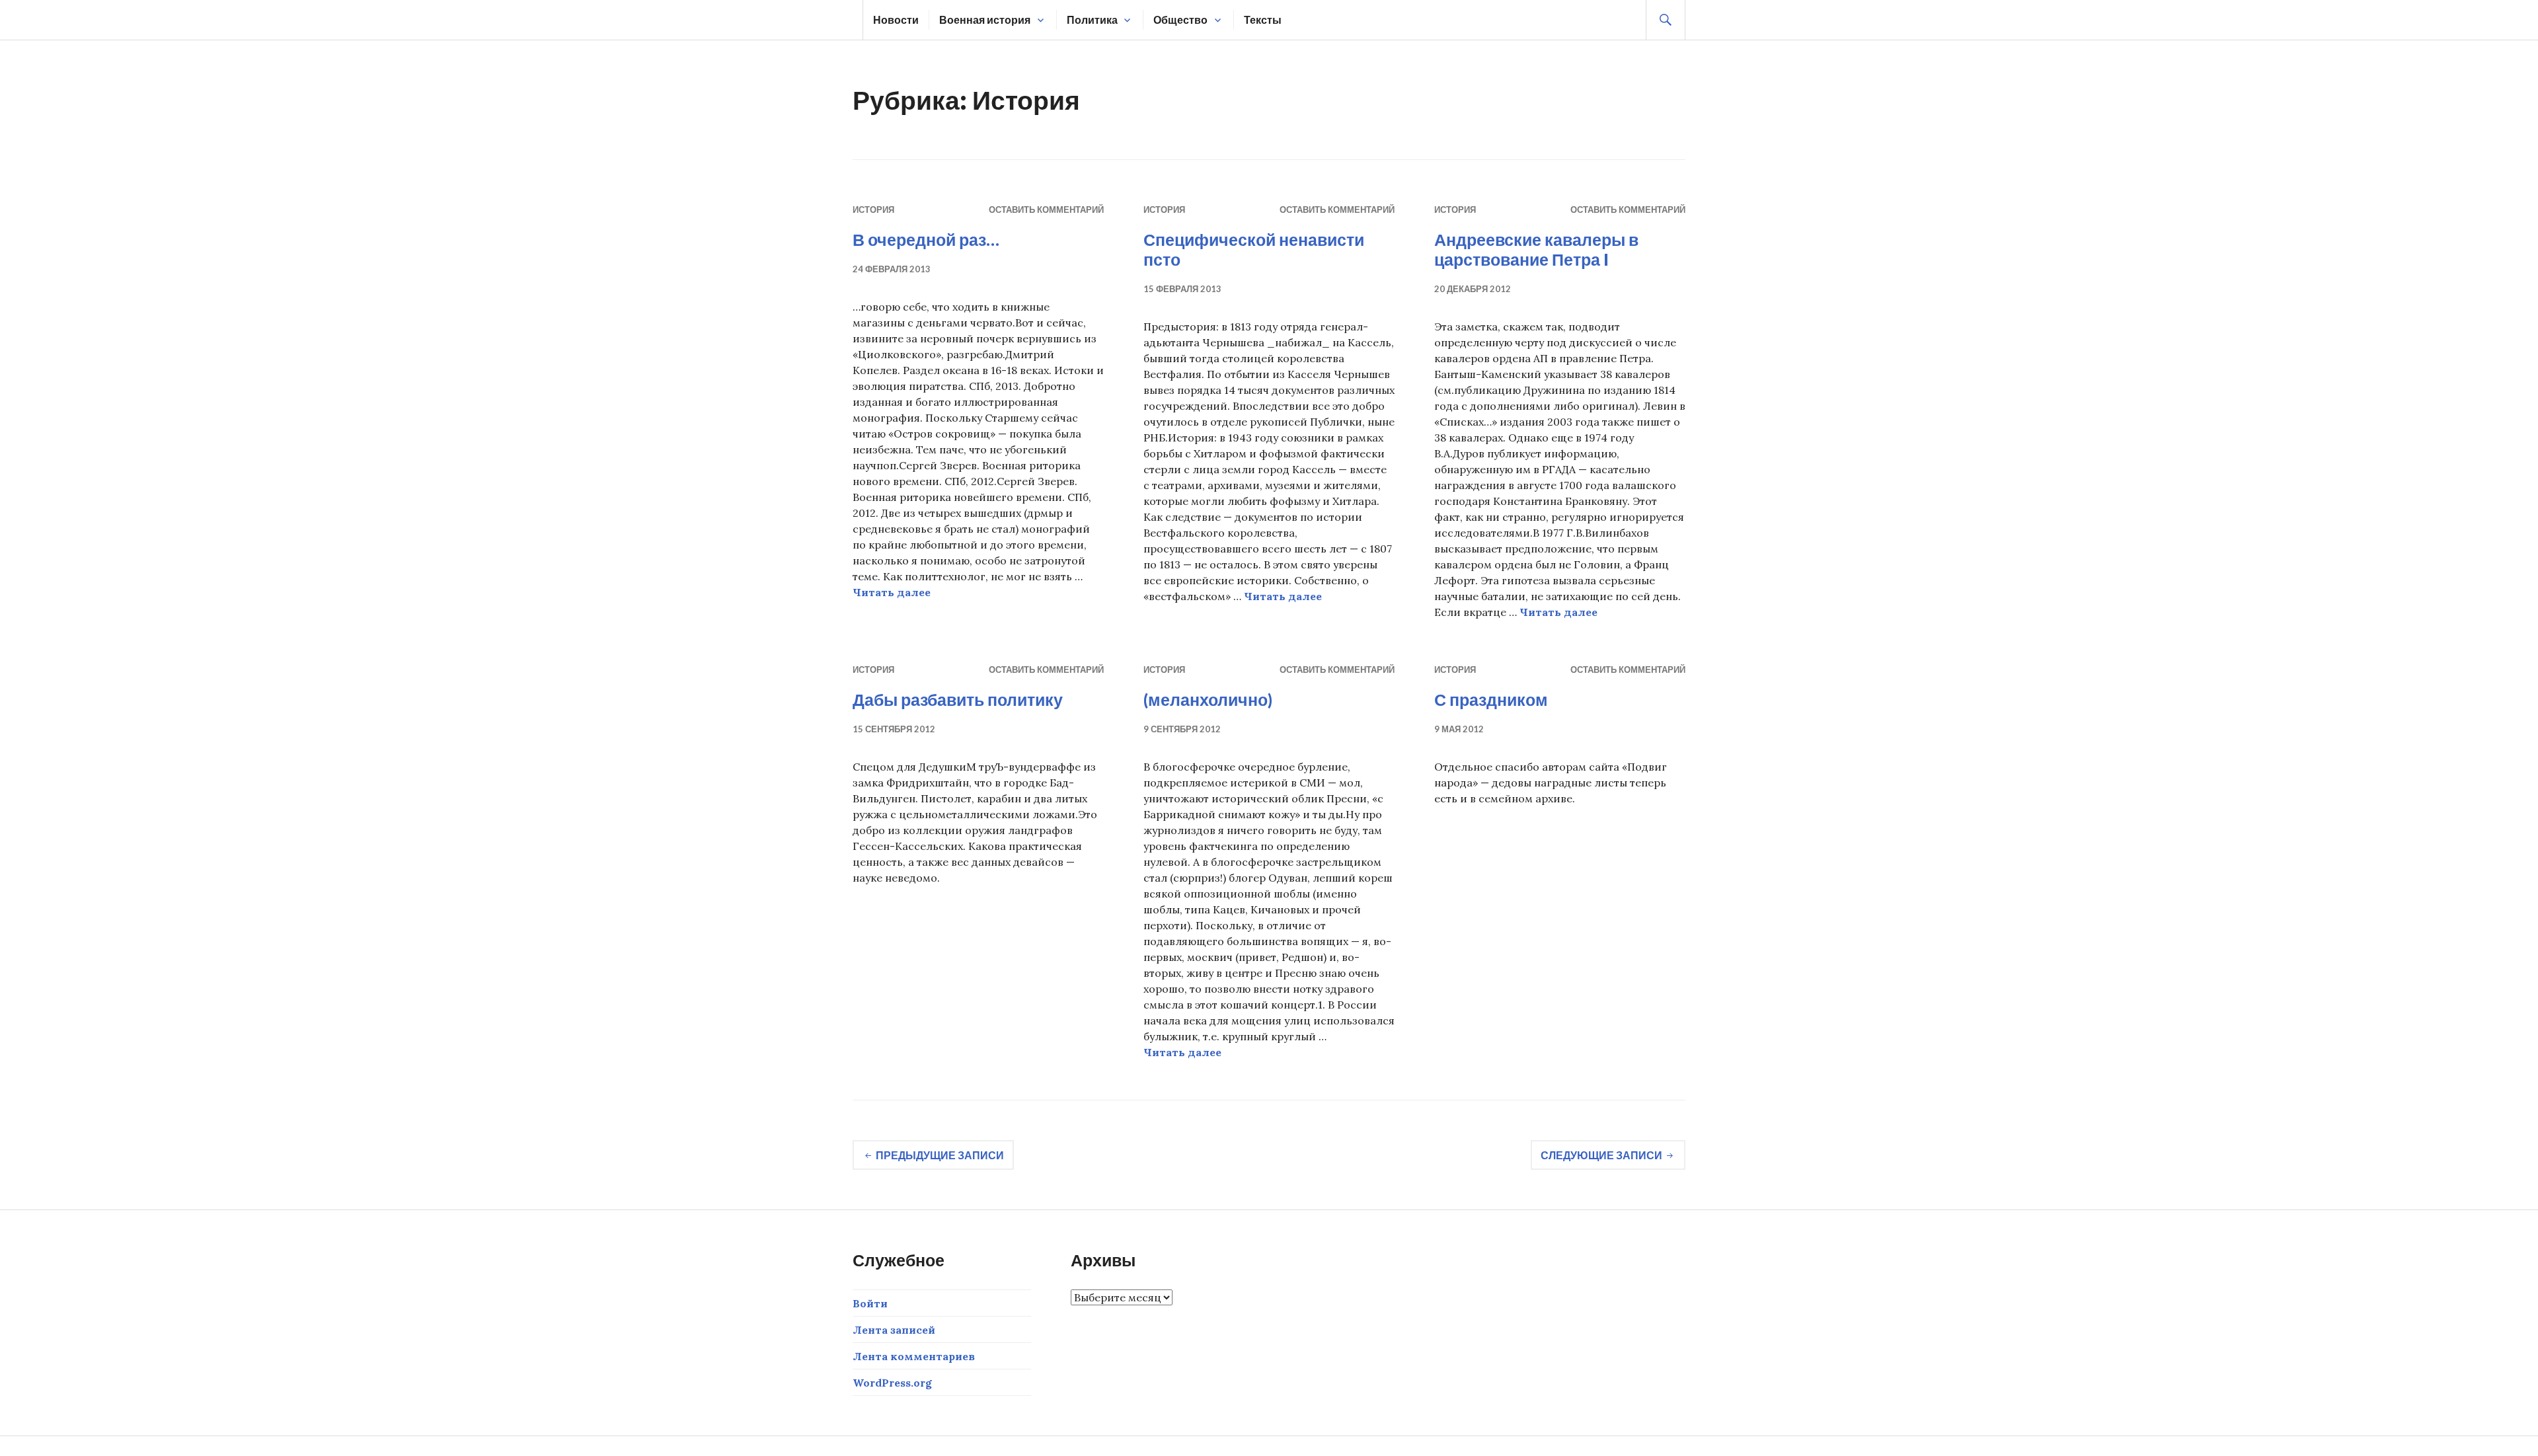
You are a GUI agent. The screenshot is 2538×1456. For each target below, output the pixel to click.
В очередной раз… (926, 239)
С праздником (1491, 699)
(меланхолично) (1208, 699)
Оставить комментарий (1046, 210)
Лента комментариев (914, 1356)
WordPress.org (892, 1383)
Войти (870, 1303)
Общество (1180, 19)
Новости (896, 19)
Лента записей (894, 1330)
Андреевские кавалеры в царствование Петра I (1536, 249)
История (873, 210)
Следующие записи (1601, 1155)
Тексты (1263, 19)
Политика (1092, 19)
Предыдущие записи (940, 1155)
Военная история (985, 19)
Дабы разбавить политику (958, 699)
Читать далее (892, 592)
